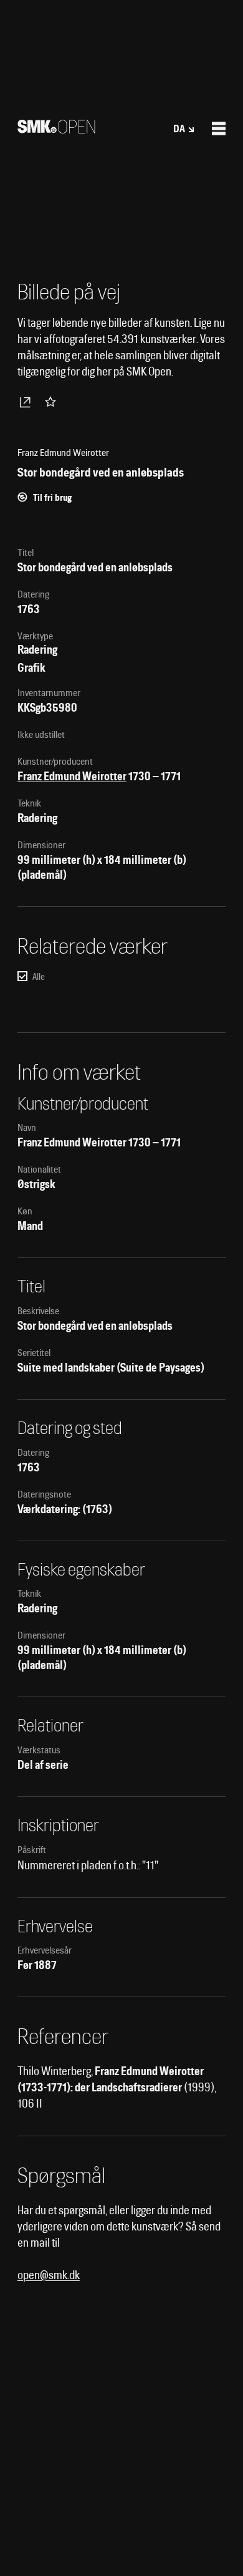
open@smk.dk (49, 2275)
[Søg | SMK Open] (56, 129)
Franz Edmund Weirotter (72, 776)
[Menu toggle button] (219, 128)
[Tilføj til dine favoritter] (53, 402)
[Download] (27, 402)
